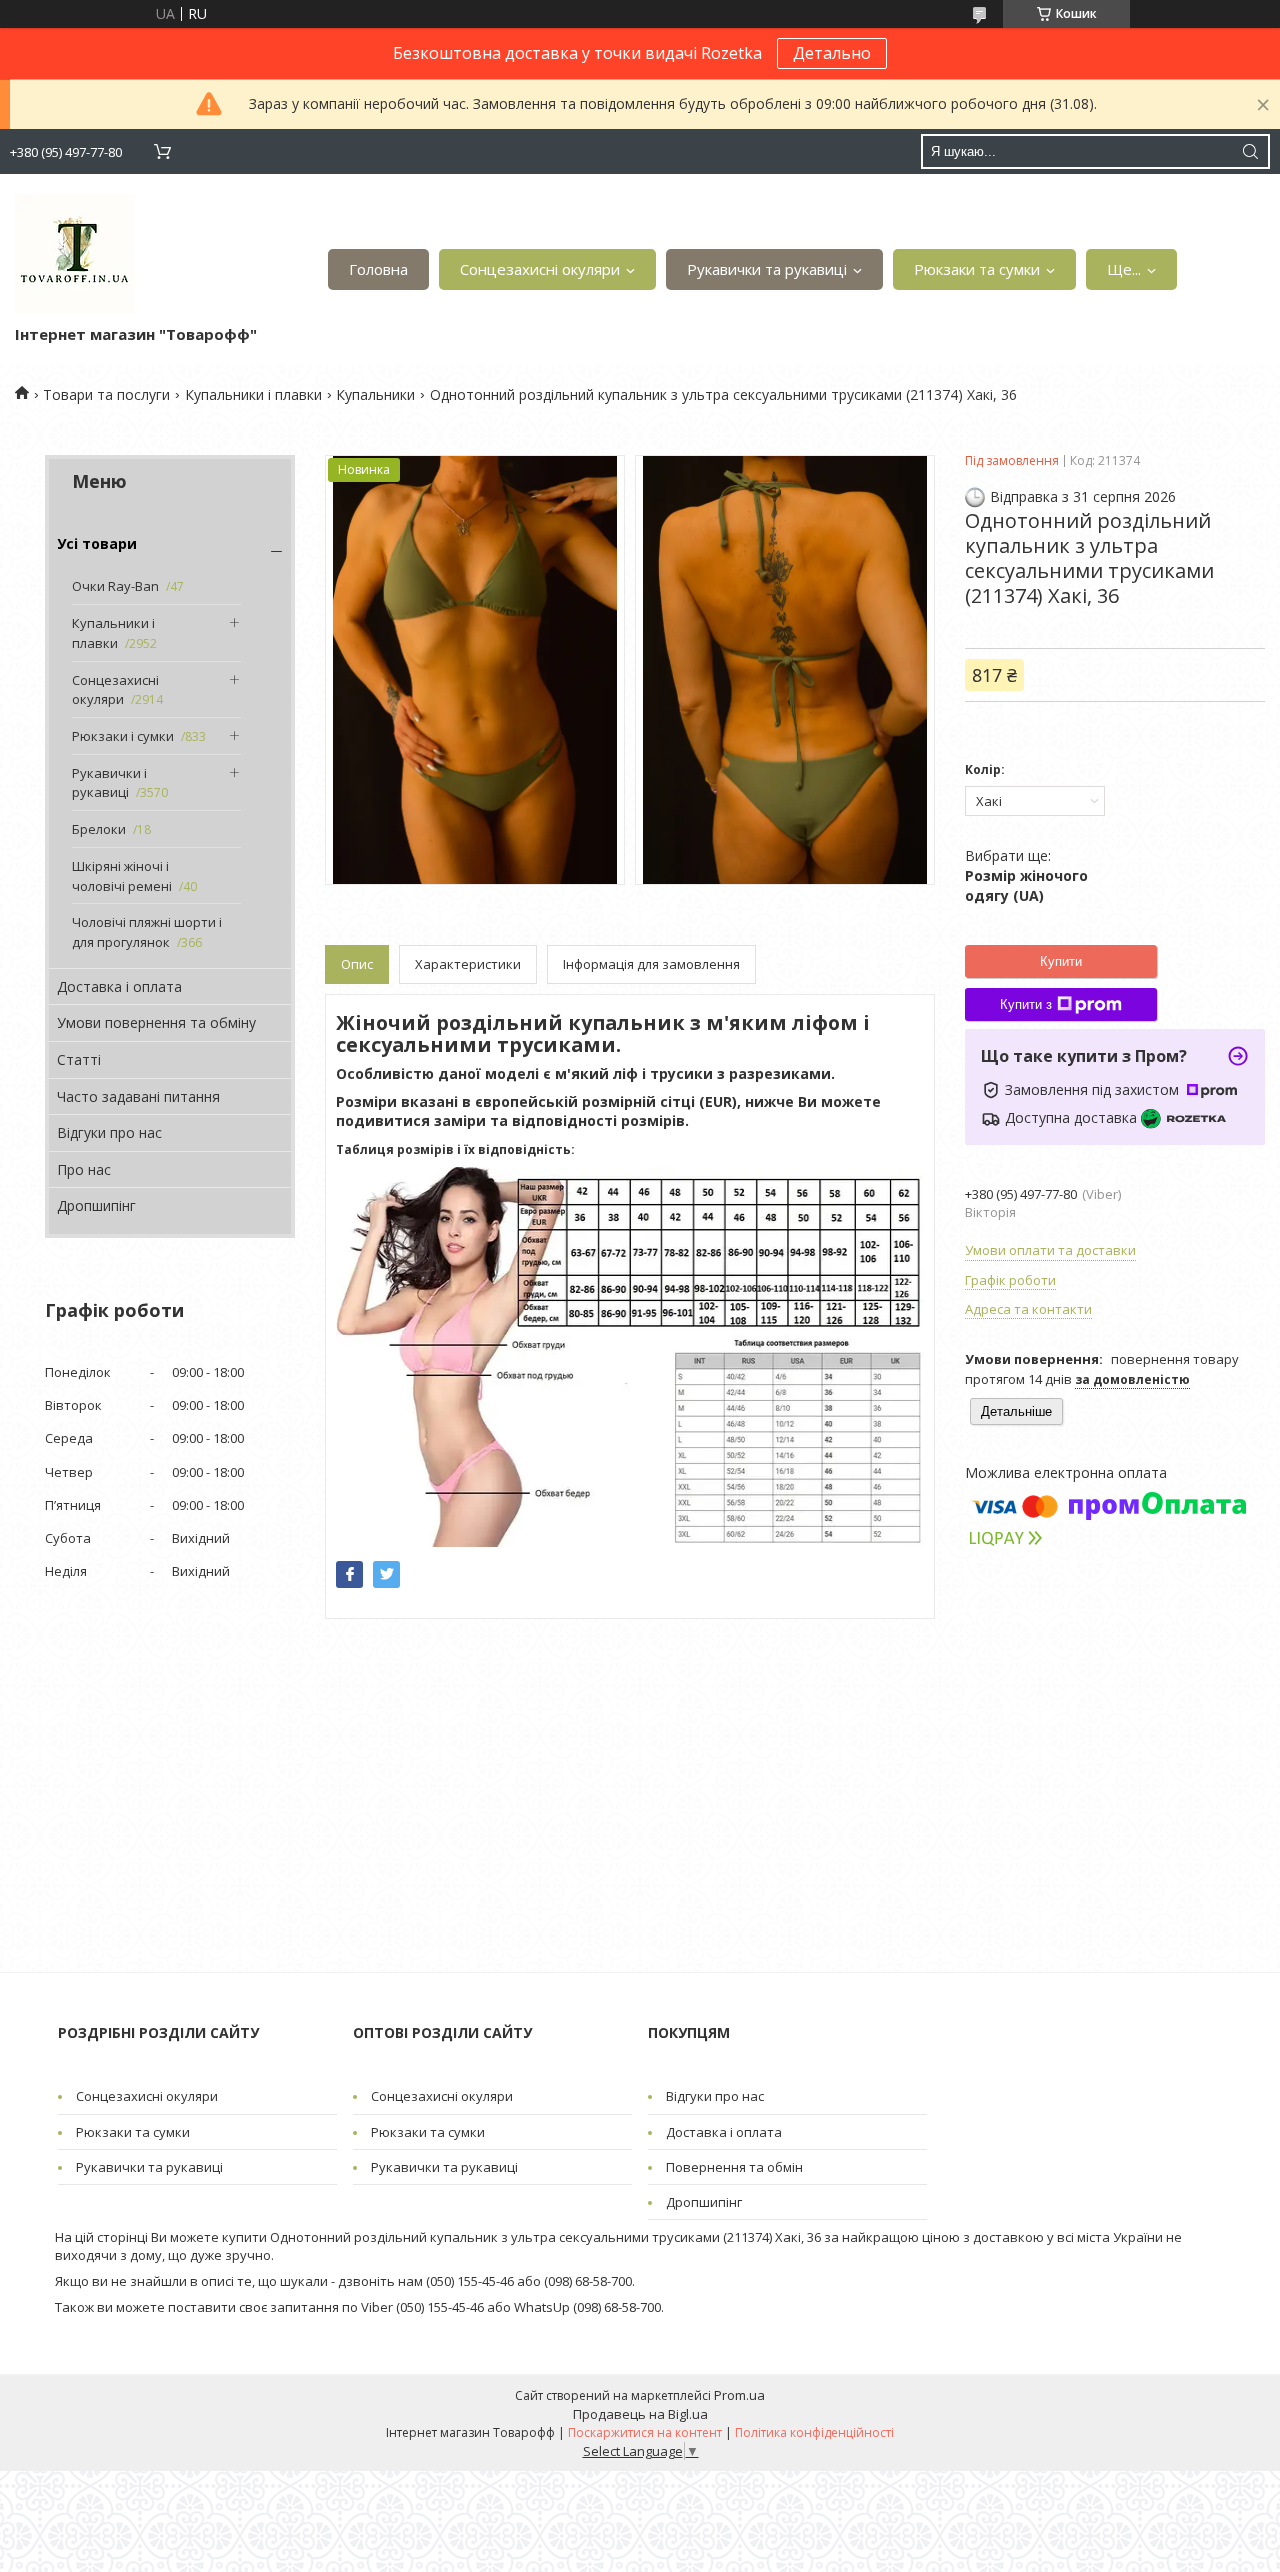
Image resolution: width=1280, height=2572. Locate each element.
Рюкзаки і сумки (123, 736)
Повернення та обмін (734, 2167)
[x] (386, 1574)
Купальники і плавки (253, 394)
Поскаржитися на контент (645, 2432)
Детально (832, 53)
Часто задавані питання (138, 1096)
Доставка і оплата (119, 986)
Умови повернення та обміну (156, 1022)
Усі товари (97, 543)
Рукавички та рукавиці (767, 269)
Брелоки (99, 829)
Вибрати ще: (1026, 875)
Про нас (84, 1169)
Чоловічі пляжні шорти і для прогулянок (147, 932)
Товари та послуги (106, 394)
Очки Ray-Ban (115, 586)
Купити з (1026, 1004)
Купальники (375, 394)
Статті (79, 1059)
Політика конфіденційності (814, 2432)
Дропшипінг (96, 1205)
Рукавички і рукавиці (109, 783)
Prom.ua (739, 2395)
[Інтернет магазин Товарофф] (75, 254)
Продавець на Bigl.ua (640, 2414)
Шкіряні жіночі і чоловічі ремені (122, 876)
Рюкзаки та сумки (977, 269)
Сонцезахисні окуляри (540, 269)
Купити (1061, 961)
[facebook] (349, 1574)
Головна (378, 269)
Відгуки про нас (109, 1132)
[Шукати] (1250, 151)
